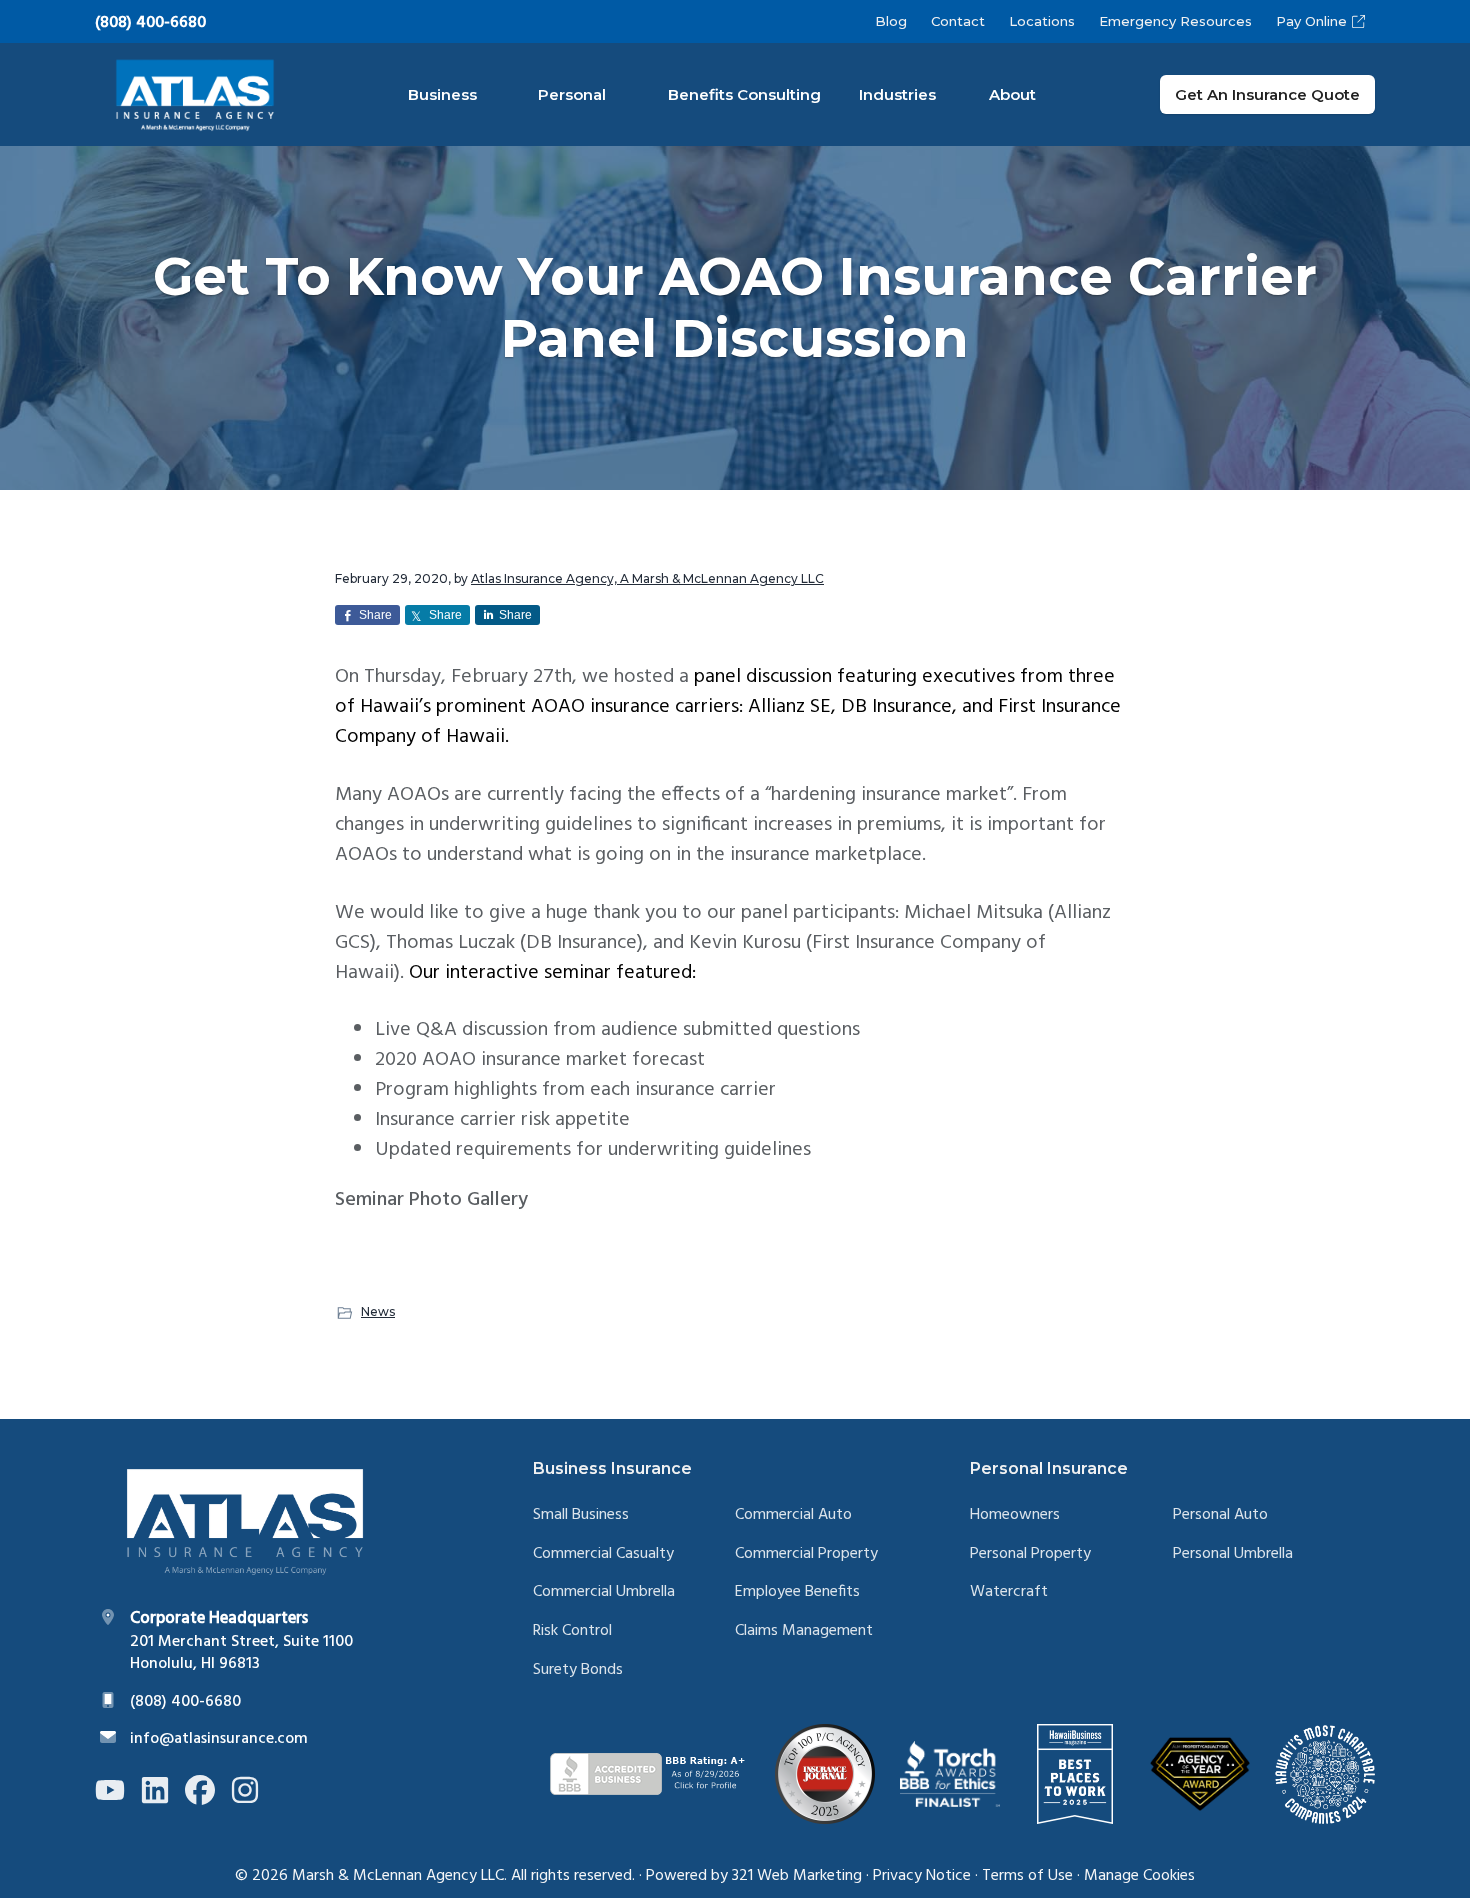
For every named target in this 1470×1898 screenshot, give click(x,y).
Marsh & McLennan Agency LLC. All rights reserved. (463, 1876)
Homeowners (1015, 1515)
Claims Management (804, 1631)
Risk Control (572, 1631)
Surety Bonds (578, 1670)
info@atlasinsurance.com (219, 1739)
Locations (1042, 21)
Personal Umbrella (1233, 1554)
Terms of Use (1027, 1876)
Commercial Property (806, 1554)
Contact (958, 21)
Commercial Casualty (603, 1554)
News (378, 1311)
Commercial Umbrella (604, 1592)
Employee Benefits (797, 1592)
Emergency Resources (1175, 21)
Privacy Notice (922, 1876)
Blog (891, 21)
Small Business (581, 1515)
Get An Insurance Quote (1267, 94)
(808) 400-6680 (150, 23)
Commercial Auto (793, 1515)
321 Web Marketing (797, 1876)
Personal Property (1030, 1554)
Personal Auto (1220, 1515)
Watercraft (1009, 1592)
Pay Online (1311, 21)
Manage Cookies (1139, 1876)
